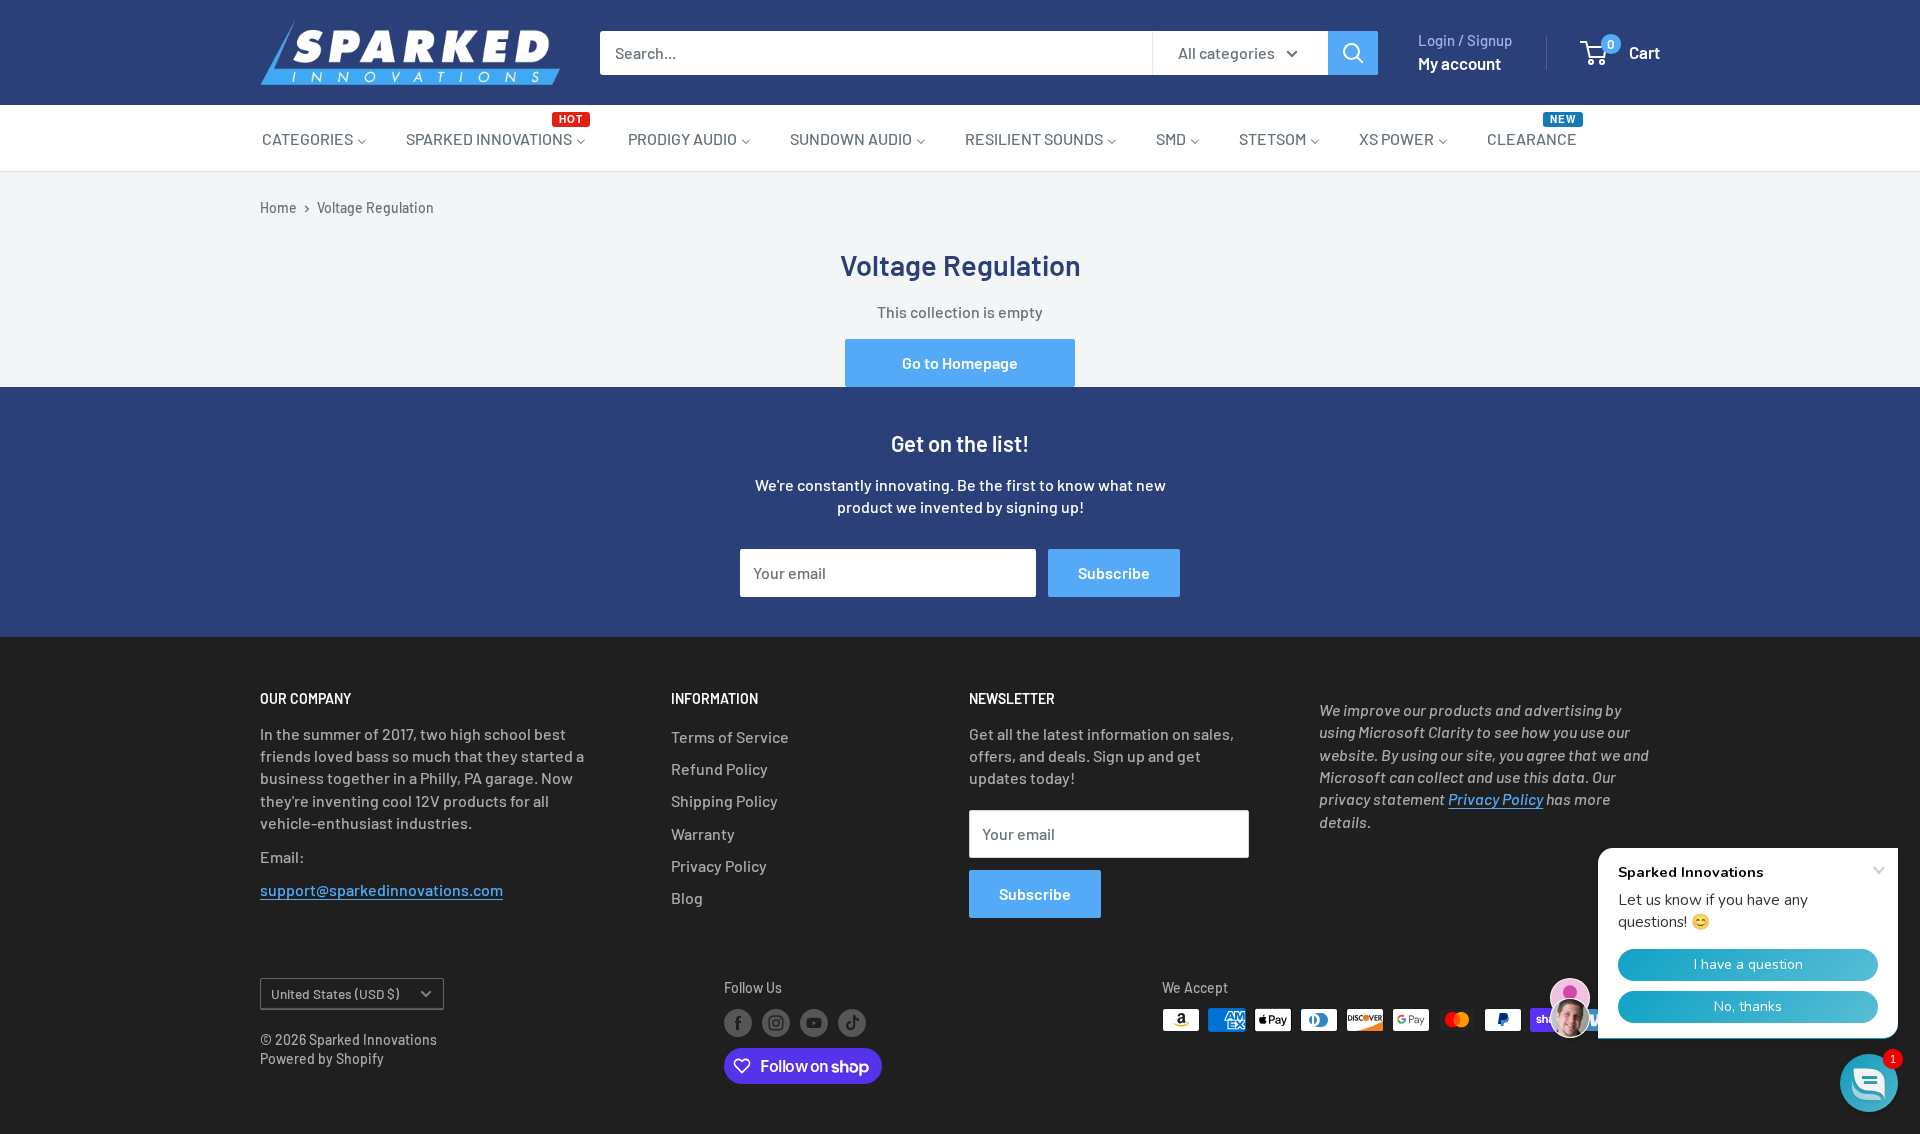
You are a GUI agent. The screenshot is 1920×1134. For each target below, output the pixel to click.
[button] (1869, 1083)
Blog (687, 897)
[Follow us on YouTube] (814, 1022)
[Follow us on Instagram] (776, 1022)
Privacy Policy (719, 865)
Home (278, 207)
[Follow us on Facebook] (738, 1022)
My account (1459, 63)
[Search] (1353, 53)
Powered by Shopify (322, 1058)
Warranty (703, 833)
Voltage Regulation (375, 207)
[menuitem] (314, 138)
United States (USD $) (335, 993)
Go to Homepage (960, 362)
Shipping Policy (724, 800)
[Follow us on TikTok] (852, 1022)
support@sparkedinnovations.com (381, 889)
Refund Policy (719, 768)
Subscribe (1114, 572)
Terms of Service (730, 736)
